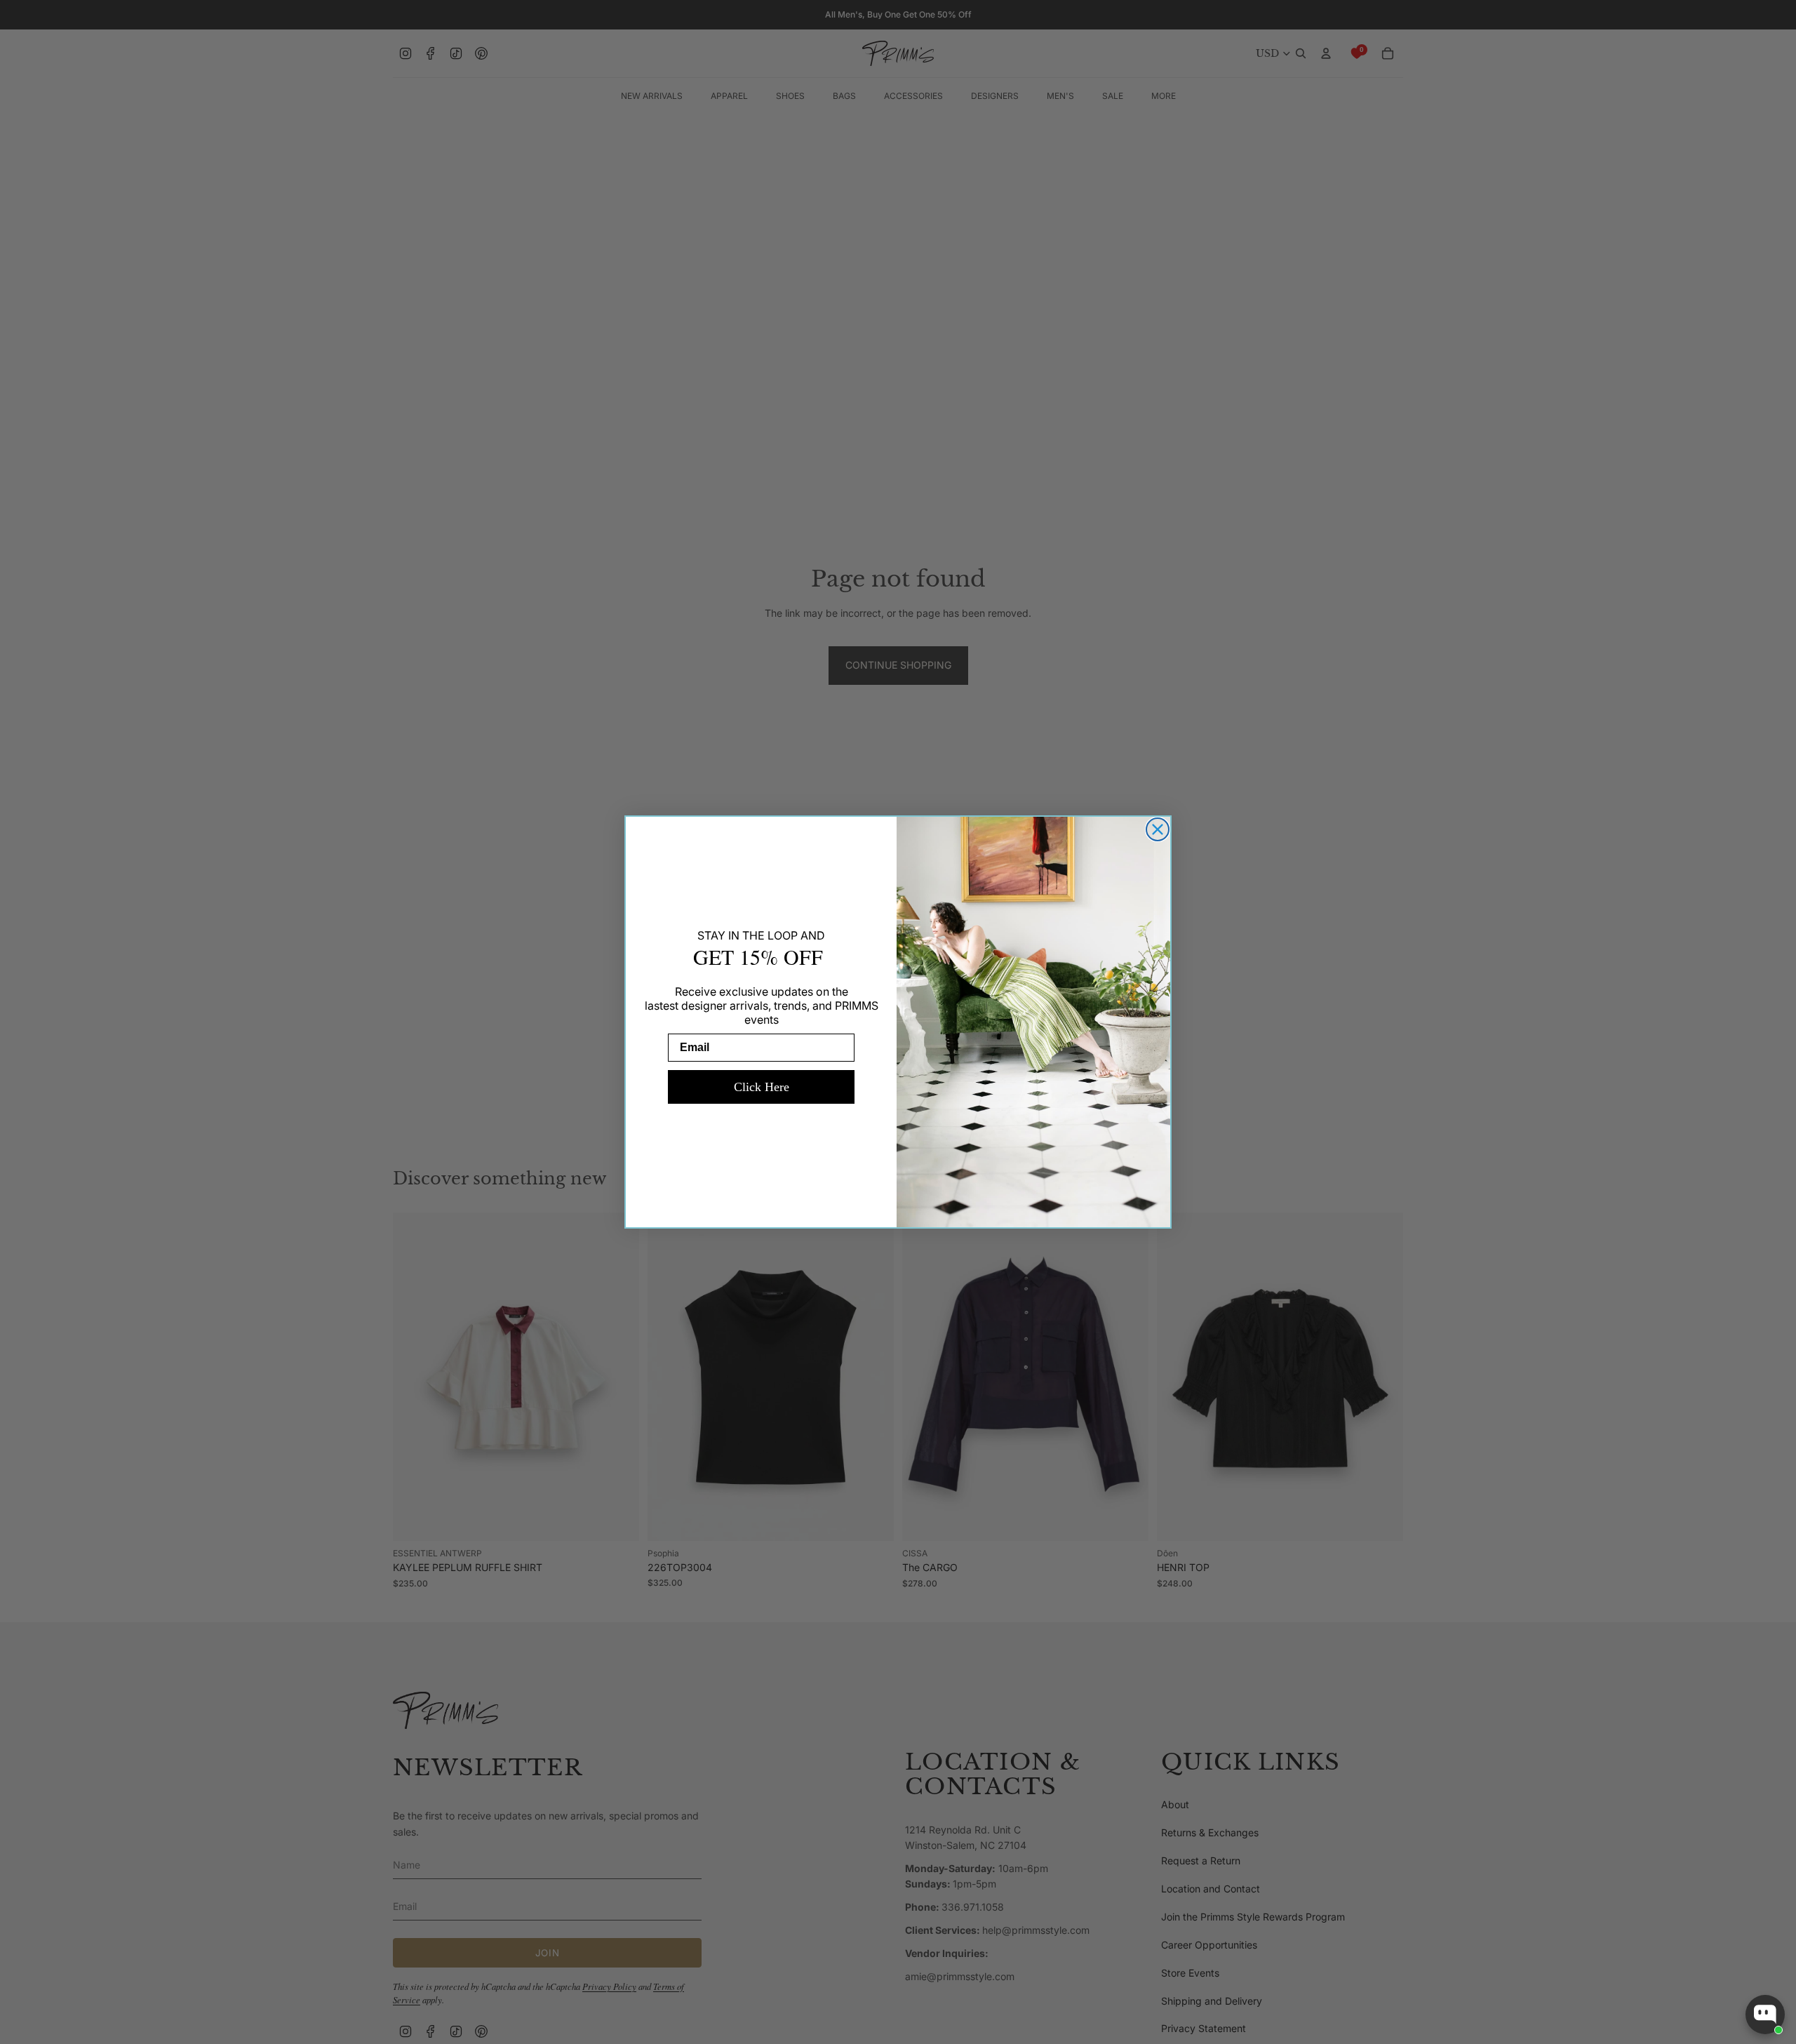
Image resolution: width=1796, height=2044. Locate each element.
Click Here (762, 1087)
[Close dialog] (1158, 829)
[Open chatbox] (1765, 2015)
